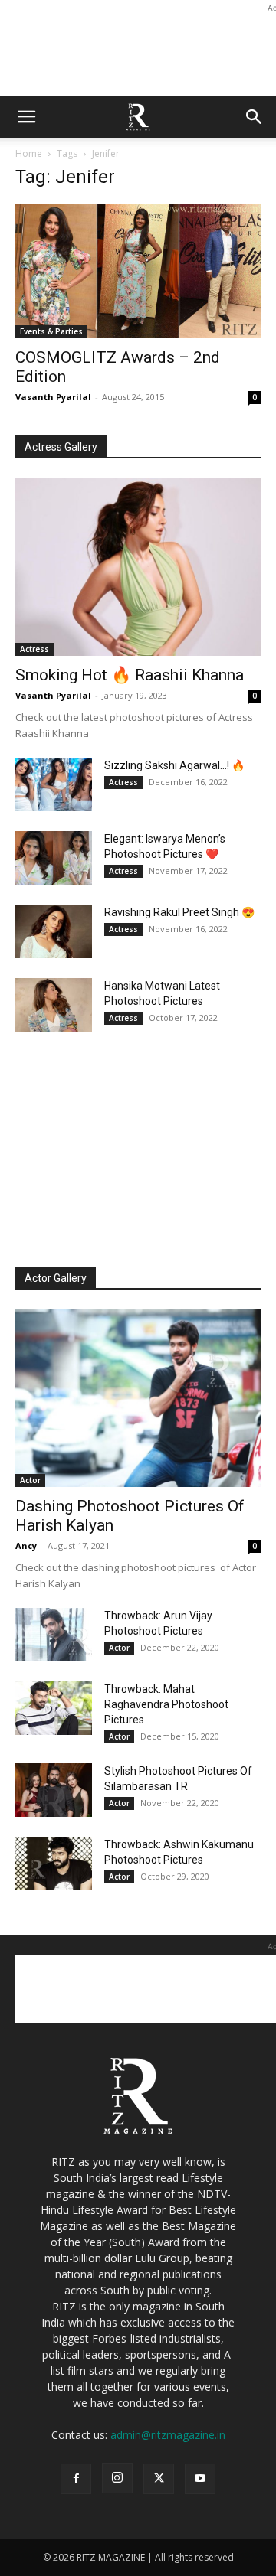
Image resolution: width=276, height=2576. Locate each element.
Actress (34, 649)
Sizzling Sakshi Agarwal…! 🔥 (174, 765)
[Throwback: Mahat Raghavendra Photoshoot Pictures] (54, 1708)
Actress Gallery (61, 447)
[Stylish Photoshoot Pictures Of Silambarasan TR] (54, 1790)
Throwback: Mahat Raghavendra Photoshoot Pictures (166, 1704)
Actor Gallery (56, 1278)
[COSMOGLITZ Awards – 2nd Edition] (138, 271)
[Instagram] (117, 2478)
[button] (26, 117)
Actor (30, 1480)
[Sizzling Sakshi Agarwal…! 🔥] (54, 784)
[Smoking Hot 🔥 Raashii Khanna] (138, 567)
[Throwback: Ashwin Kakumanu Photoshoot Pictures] (54, 1864)
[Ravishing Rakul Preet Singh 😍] (54, 931)
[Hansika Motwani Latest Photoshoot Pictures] (54, 1005)
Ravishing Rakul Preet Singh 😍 (179, 912)
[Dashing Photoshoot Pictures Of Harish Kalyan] (138, 1398)
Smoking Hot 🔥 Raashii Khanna (130, 675)
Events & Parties (51, 331)
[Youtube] (200, 2479)
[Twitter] (159, 2479)
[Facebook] (76, 2479)
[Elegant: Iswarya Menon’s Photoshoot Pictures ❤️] (54, 858)
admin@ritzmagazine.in (168, 2435)
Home (29, 153)
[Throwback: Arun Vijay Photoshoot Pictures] (54, 1635)
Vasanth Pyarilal (53, 397)
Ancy (26, 1546)
